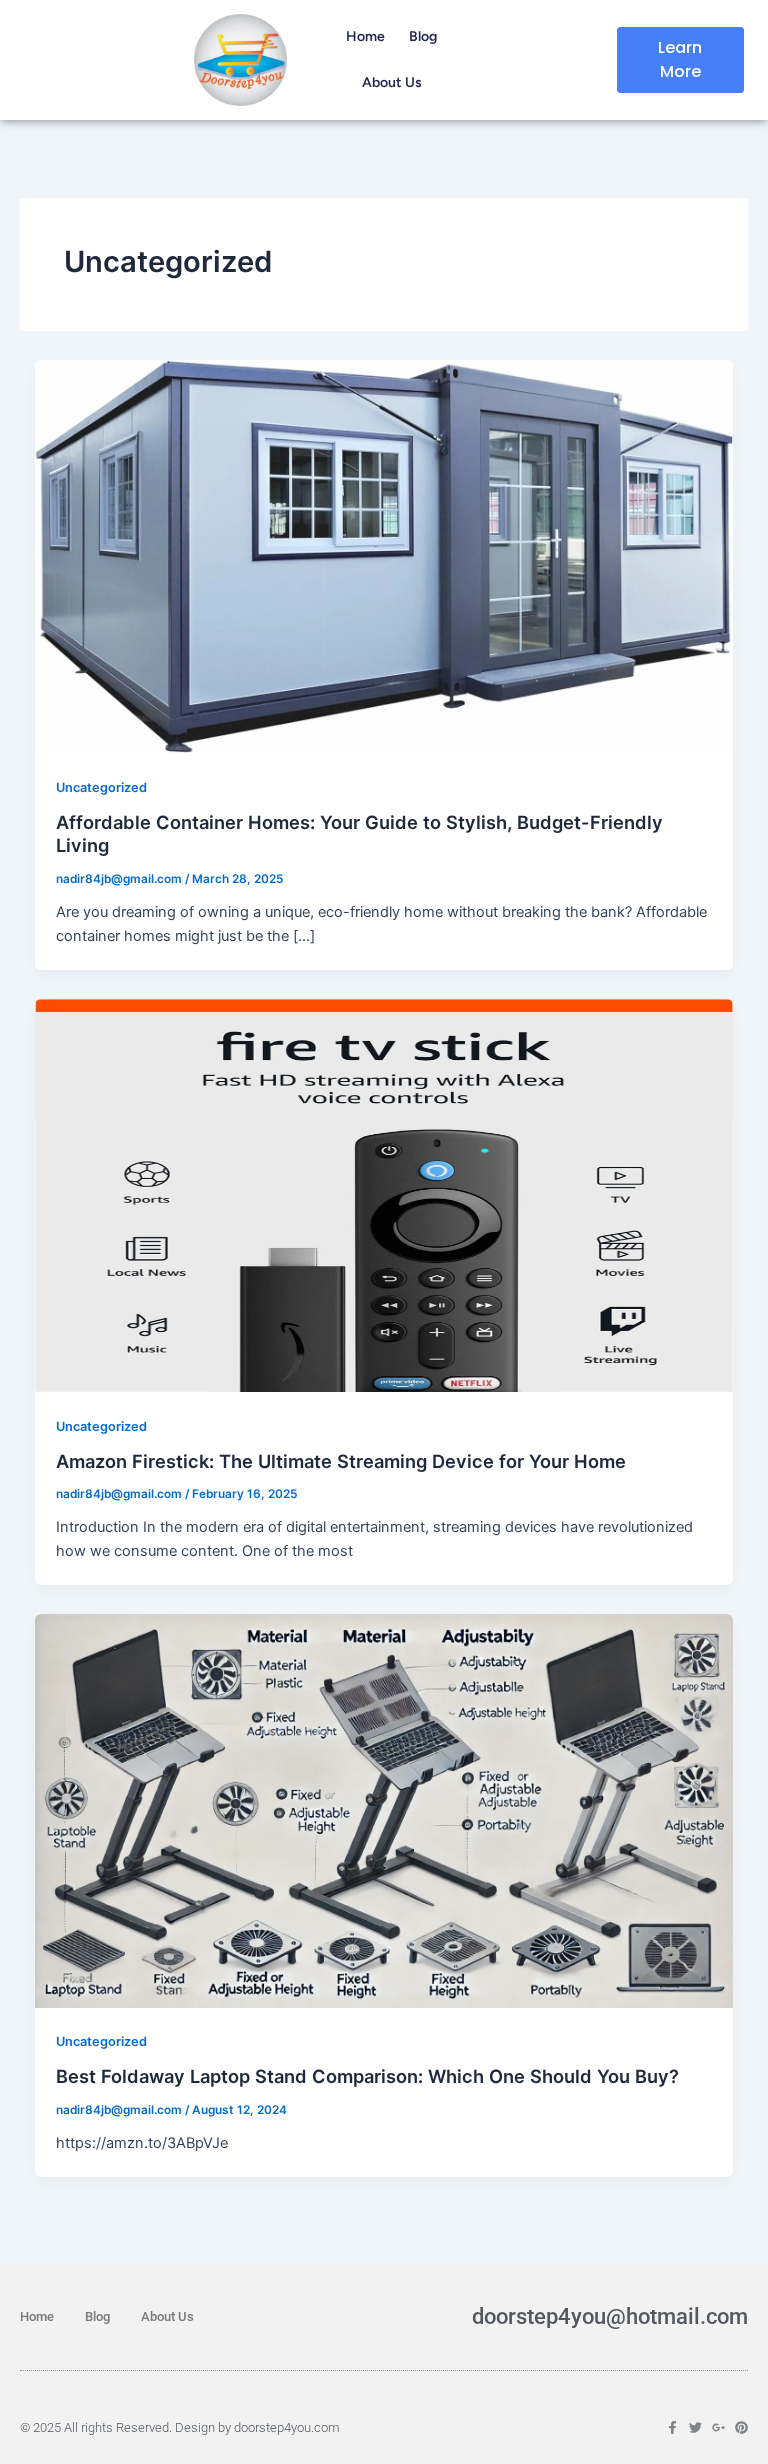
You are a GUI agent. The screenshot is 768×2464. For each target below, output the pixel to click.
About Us (392, 82)
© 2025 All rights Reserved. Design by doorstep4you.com (180, 2427)
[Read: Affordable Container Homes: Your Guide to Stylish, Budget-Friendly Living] (384, 555)
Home (365, 36)
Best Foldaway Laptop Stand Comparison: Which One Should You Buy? (367, 2076)
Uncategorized (101, 787)
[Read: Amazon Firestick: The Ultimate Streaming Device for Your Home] (384, 1195)
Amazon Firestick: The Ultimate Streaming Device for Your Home (341, 1461)
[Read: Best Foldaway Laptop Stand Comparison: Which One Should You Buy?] (384, 1810)
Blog (423, 36)
